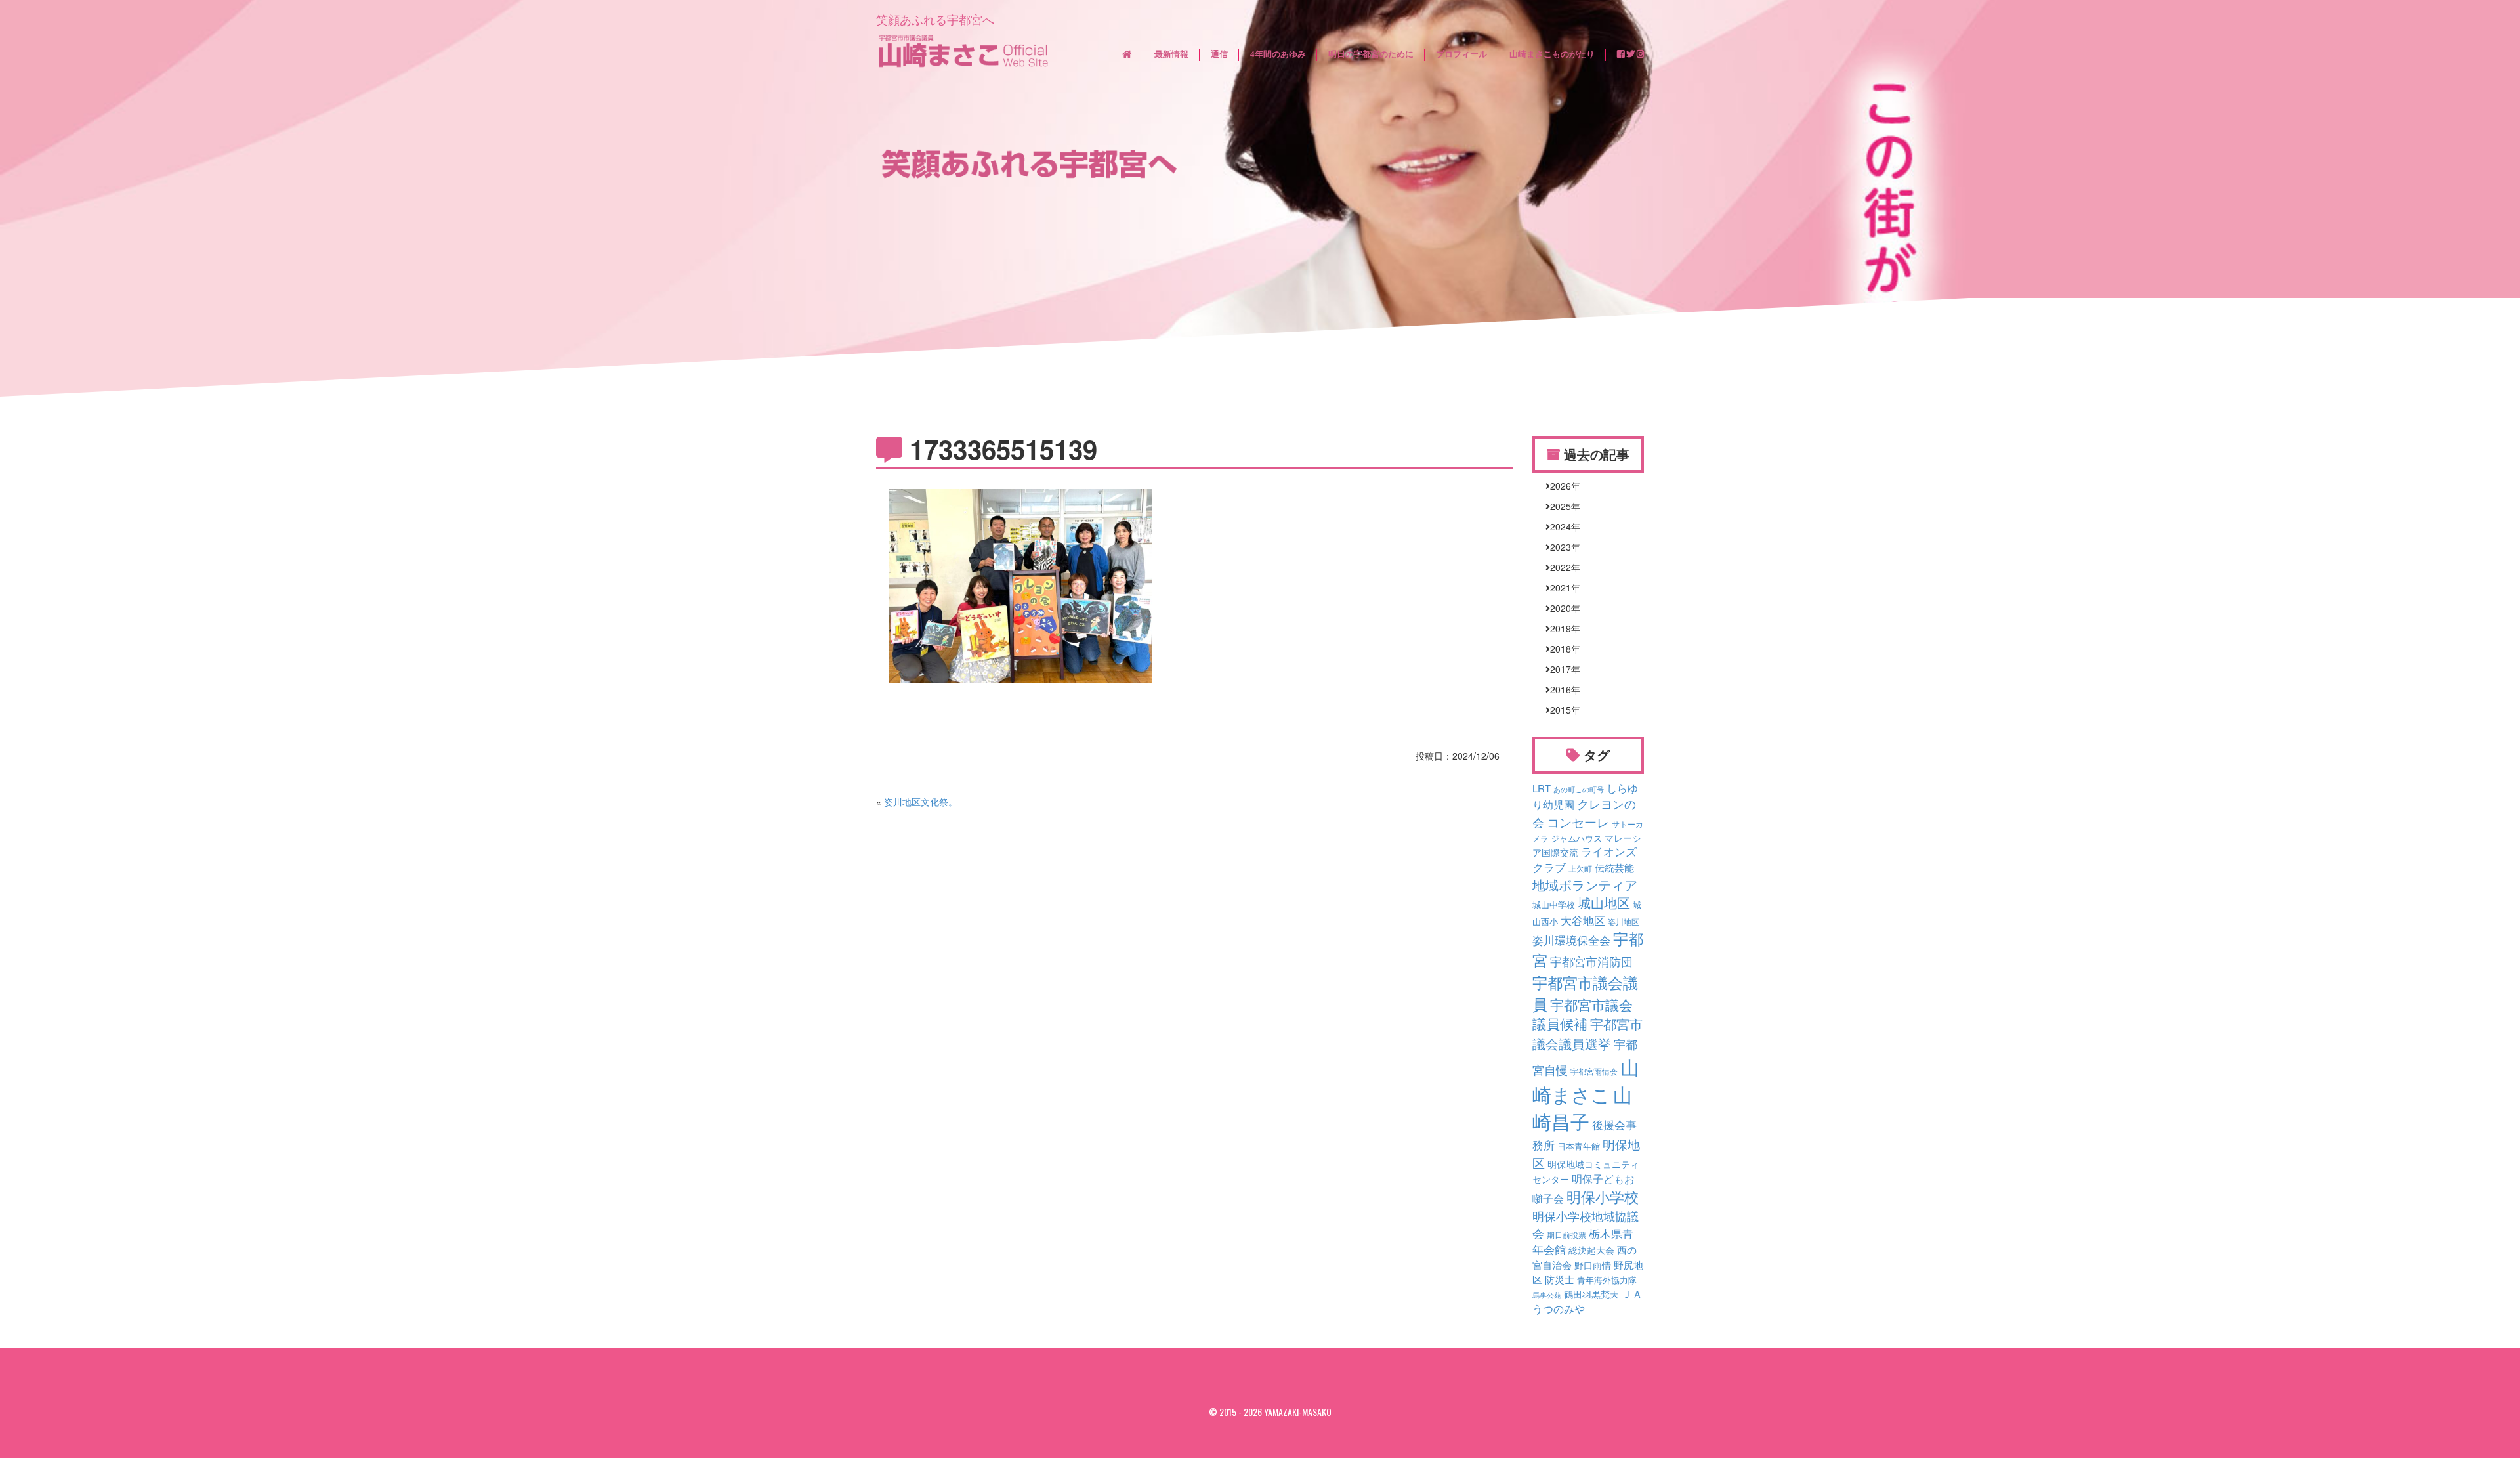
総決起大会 (1591, 1250)
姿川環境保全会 (1571, 940)
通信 (1219, 54)
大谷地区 (1583, 920)
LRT (1542, 788)
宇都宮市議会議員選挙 (1587, 1034)
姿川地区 (1624, 922)
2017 (1561, 669)
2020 (1561, 608)
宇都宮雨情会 (1594, 1071)
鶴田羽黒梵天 (1591, 1294)
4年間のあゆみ (1278, 54)
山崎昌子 (1582, 1107)
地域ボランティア (1585, 885)
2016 (1561, 689)
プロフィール (1461, 54)
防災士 (1560, 1279)
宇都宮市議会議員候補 (1583, 1014)
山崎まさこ (1586, 1080)
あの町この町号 (1579, 789)
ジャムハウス (1576, 838)
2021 (1561, 588)
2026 (1561, 486)
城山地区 (1604, 903)
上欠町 (1580, 868)
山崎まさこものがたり (1552, 54)
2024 (1561, 526)
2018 (1561, 649)
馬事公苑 (1547, 1295)
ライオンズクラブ (1585, 859)
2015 (1561, 710)
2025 (1561, 506)
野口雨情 (1593, 1265)
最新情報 (1171, 54)
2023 (1561, 547)
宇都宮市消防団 (1591, 961)
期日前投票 (1566, 1235)
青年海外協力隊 (1607, 1280)
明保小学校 (1603, 1196)
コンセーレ (1578, 822)
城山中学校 (1554, 905)
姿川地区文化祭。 (921, 802)
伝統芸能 (1614, 868)
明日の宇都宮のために (1371, 54)
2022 (1561, 567)
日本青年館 (1579, 1146)
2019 (1561, 628)
